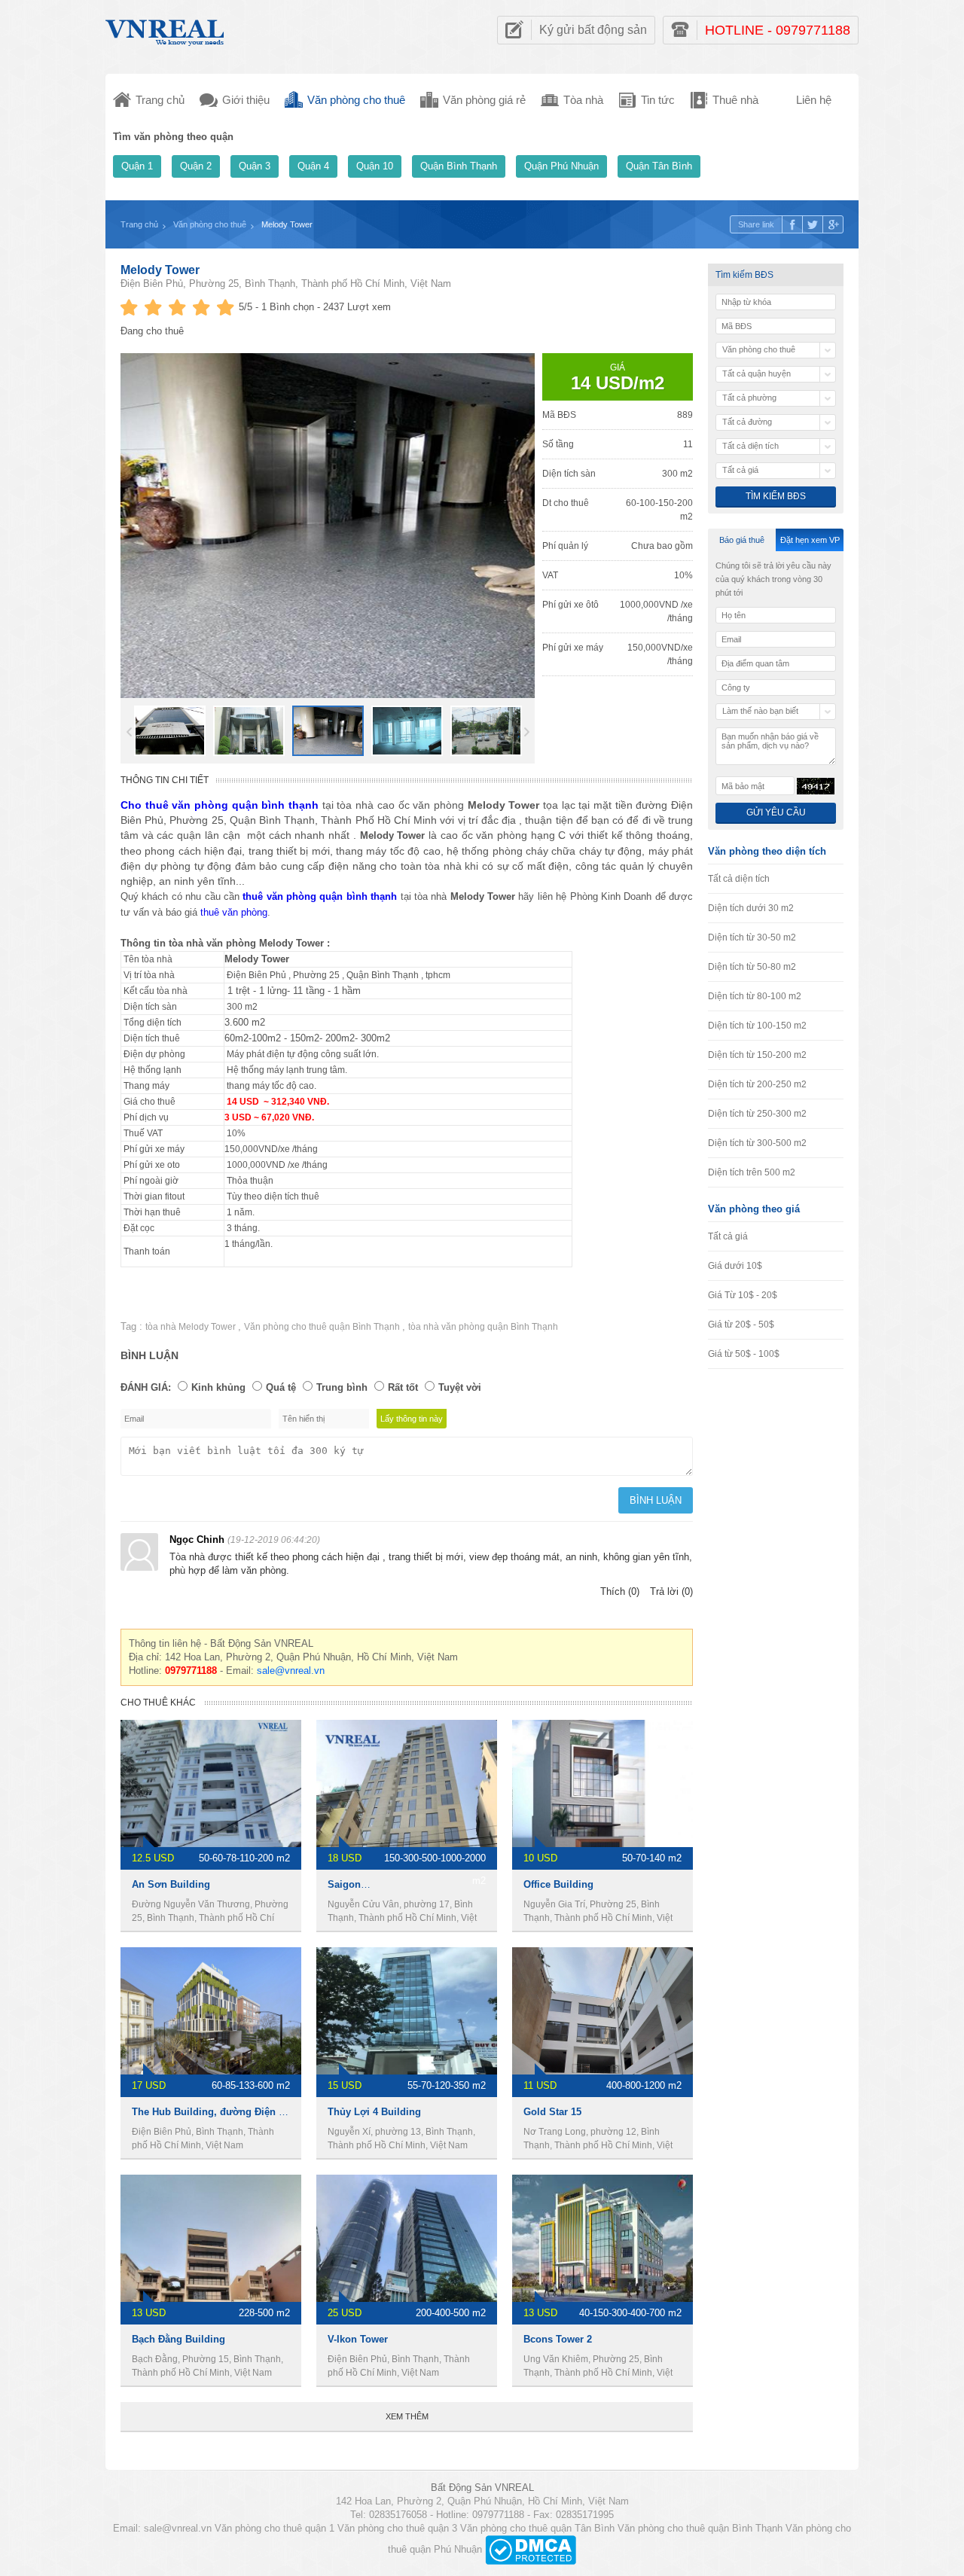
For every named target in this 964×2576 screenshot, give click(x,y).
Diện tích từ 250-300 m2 (757, 1114)
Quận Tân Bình (659, 166)
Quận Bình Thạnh (459, 166)
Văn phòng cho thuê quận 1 (275, 2528)
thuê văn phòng (234, 912)
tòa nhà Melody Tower (192, 1327)
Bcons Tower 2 (558, 2339)
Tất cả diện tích (739, 879)
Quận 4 (313, 166)
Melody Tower (160, 270)
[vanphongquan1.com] (166, 29)
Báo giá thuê (742, 540)
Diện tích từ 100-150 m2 (757, 1026)
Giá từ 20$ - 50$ (741, 1325)
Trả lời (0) (671, 1591)
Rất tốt (403, 1387)
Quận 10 (375, 166)
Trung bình (342, 1387)
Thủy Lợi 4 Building (374, 2112)
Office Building (558, 1884)
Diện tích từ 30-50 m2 (752, 937)
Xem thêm (407, 2416)
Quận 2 (196, 166)
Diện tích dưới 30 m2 (751, 908)
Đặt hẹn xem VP (810, 540)
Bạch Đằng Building (178, 2339)
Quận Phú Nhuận (561, 166)
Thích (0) (620, 1591)
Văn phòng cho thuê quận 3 (397, 2528)
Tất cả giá (728, 1236)
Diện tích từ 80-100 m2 (755, 996)
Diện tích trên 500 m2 (752, 1172)
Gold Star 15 (552, 2112)
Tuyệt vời (460, 1387)
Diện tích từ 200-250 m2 (757, 1084)
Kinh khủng (218, 1387)
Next (527, 732)
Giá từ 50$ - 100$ (744, 1354)
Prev (129, 732)
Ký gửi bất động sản (593, 30)
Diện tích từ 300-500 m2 (757, 1143)
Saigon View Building (378, 1884)
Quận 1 (137, 166)
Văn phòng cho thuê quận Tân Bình (537, 2528)
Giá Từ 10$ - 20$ (743, 1295)
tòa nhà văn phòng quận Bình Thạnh (483, 1327)
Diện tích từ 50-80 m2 (752, 967)
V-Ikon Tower (358, 2339)
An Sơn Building (171, 1884)
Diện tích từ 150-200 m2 (757, 1055)
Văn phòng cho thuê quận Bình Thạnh (323, 1327)
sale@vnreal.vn (291, 1671)
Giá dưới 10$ (735, 1266)
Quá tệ (281, 1387)
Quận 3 (255, 166)
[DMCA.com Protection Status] (531, 2549)
